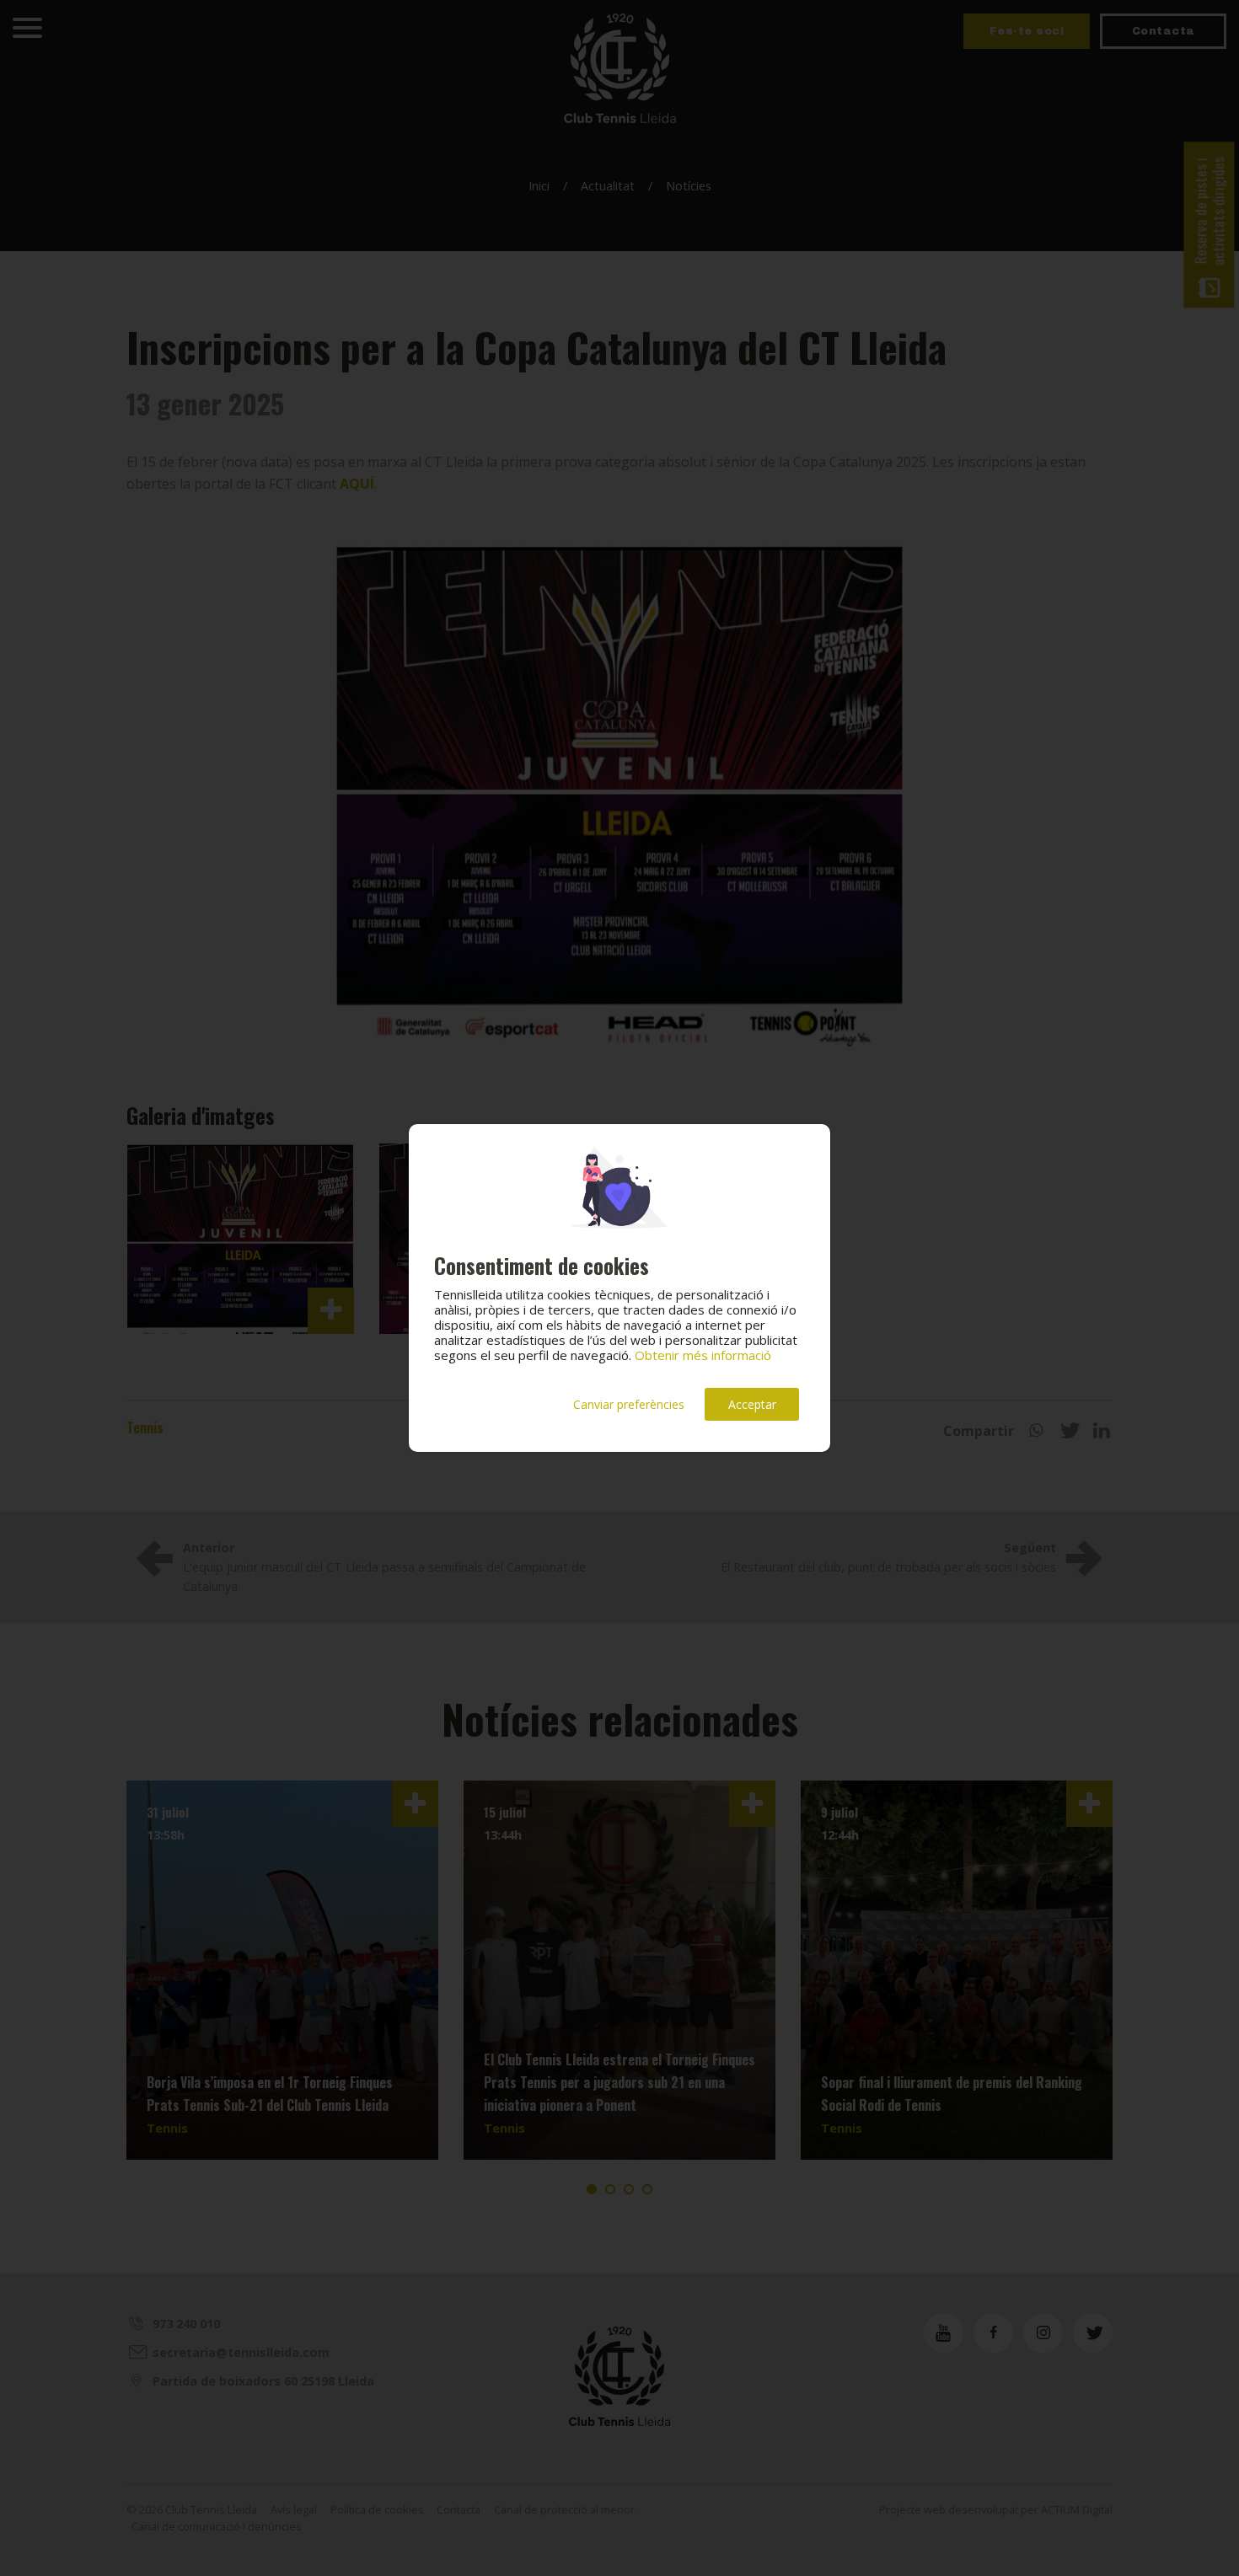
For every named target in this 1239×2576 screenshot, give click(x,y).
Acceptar (752, 1404)
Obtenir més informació (703, 1355)
